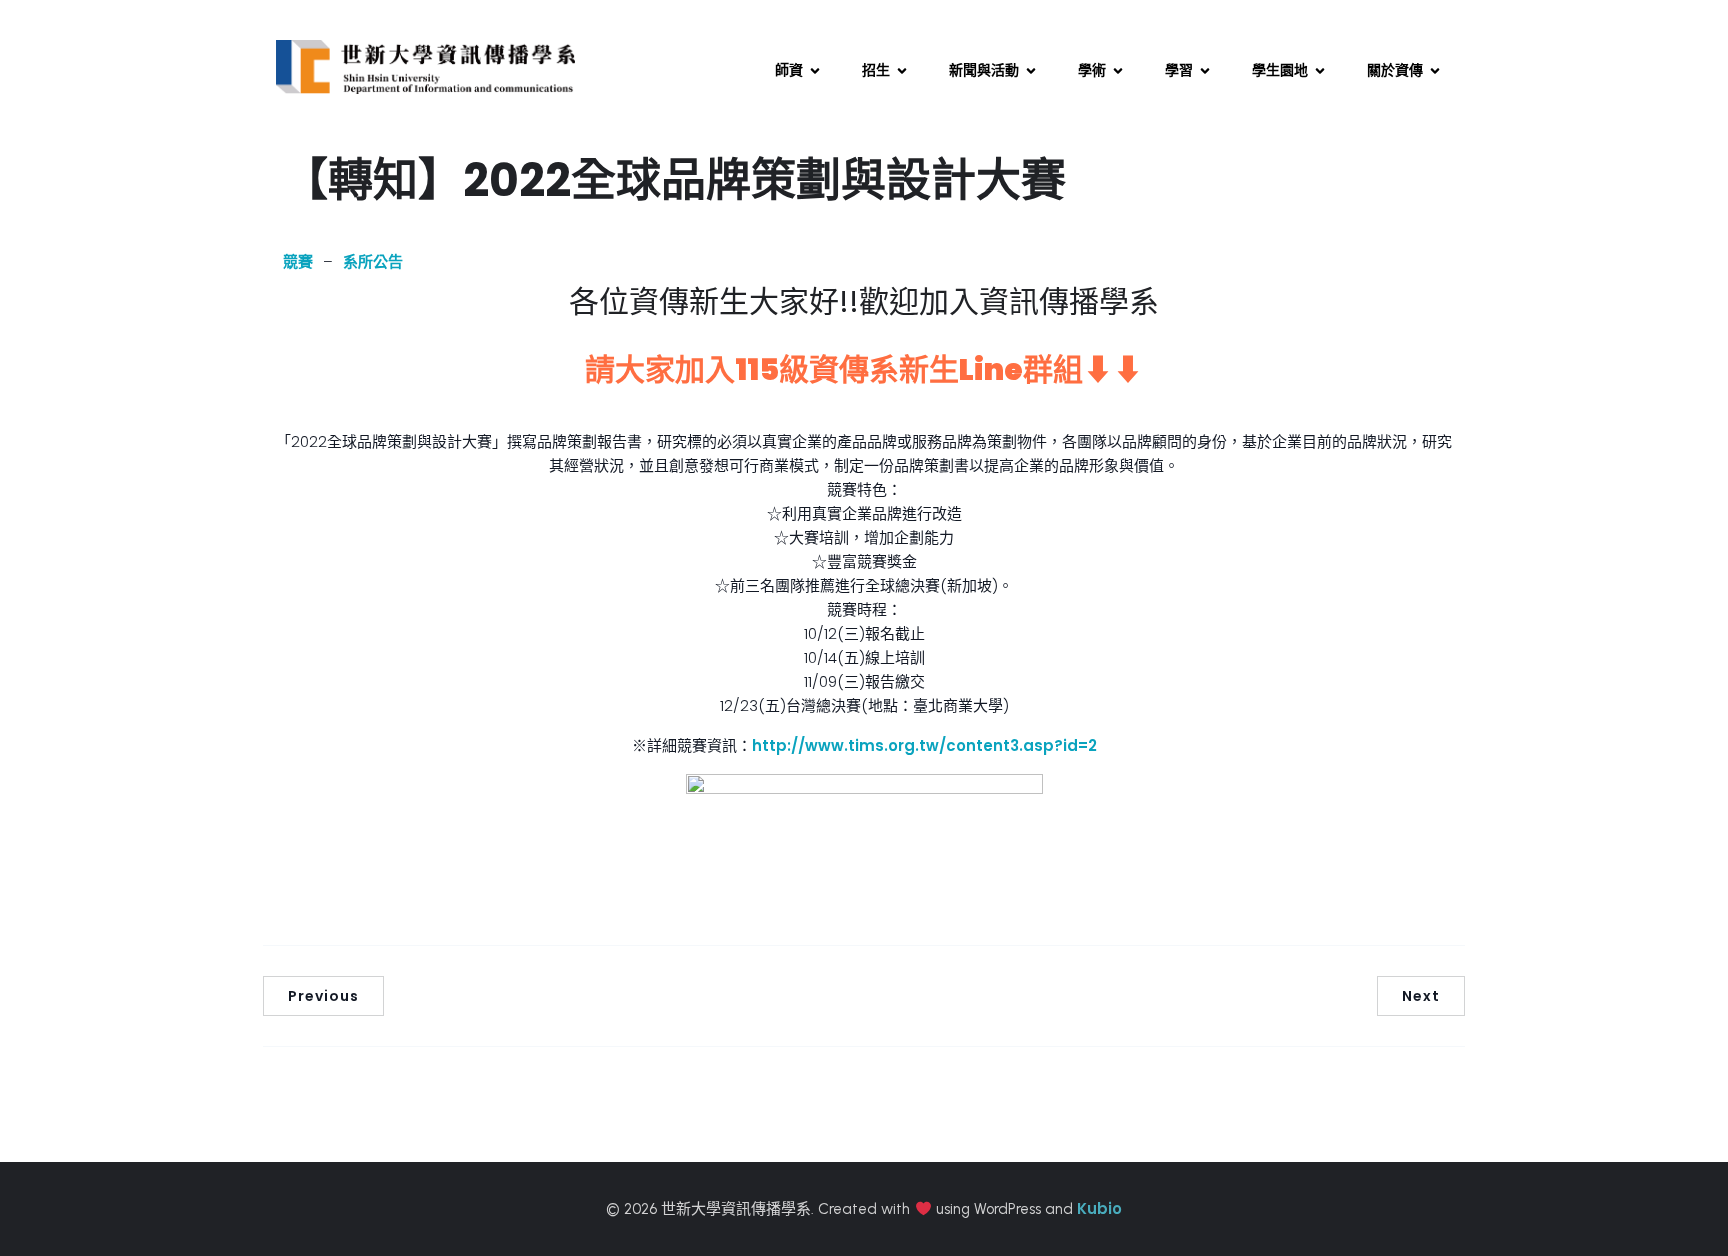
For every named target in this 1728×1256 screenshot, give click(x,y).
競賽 (298, 261)
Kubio (1099, 1208)
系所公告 (373, 261)
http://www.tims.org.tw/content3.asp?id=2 (924, 745)
